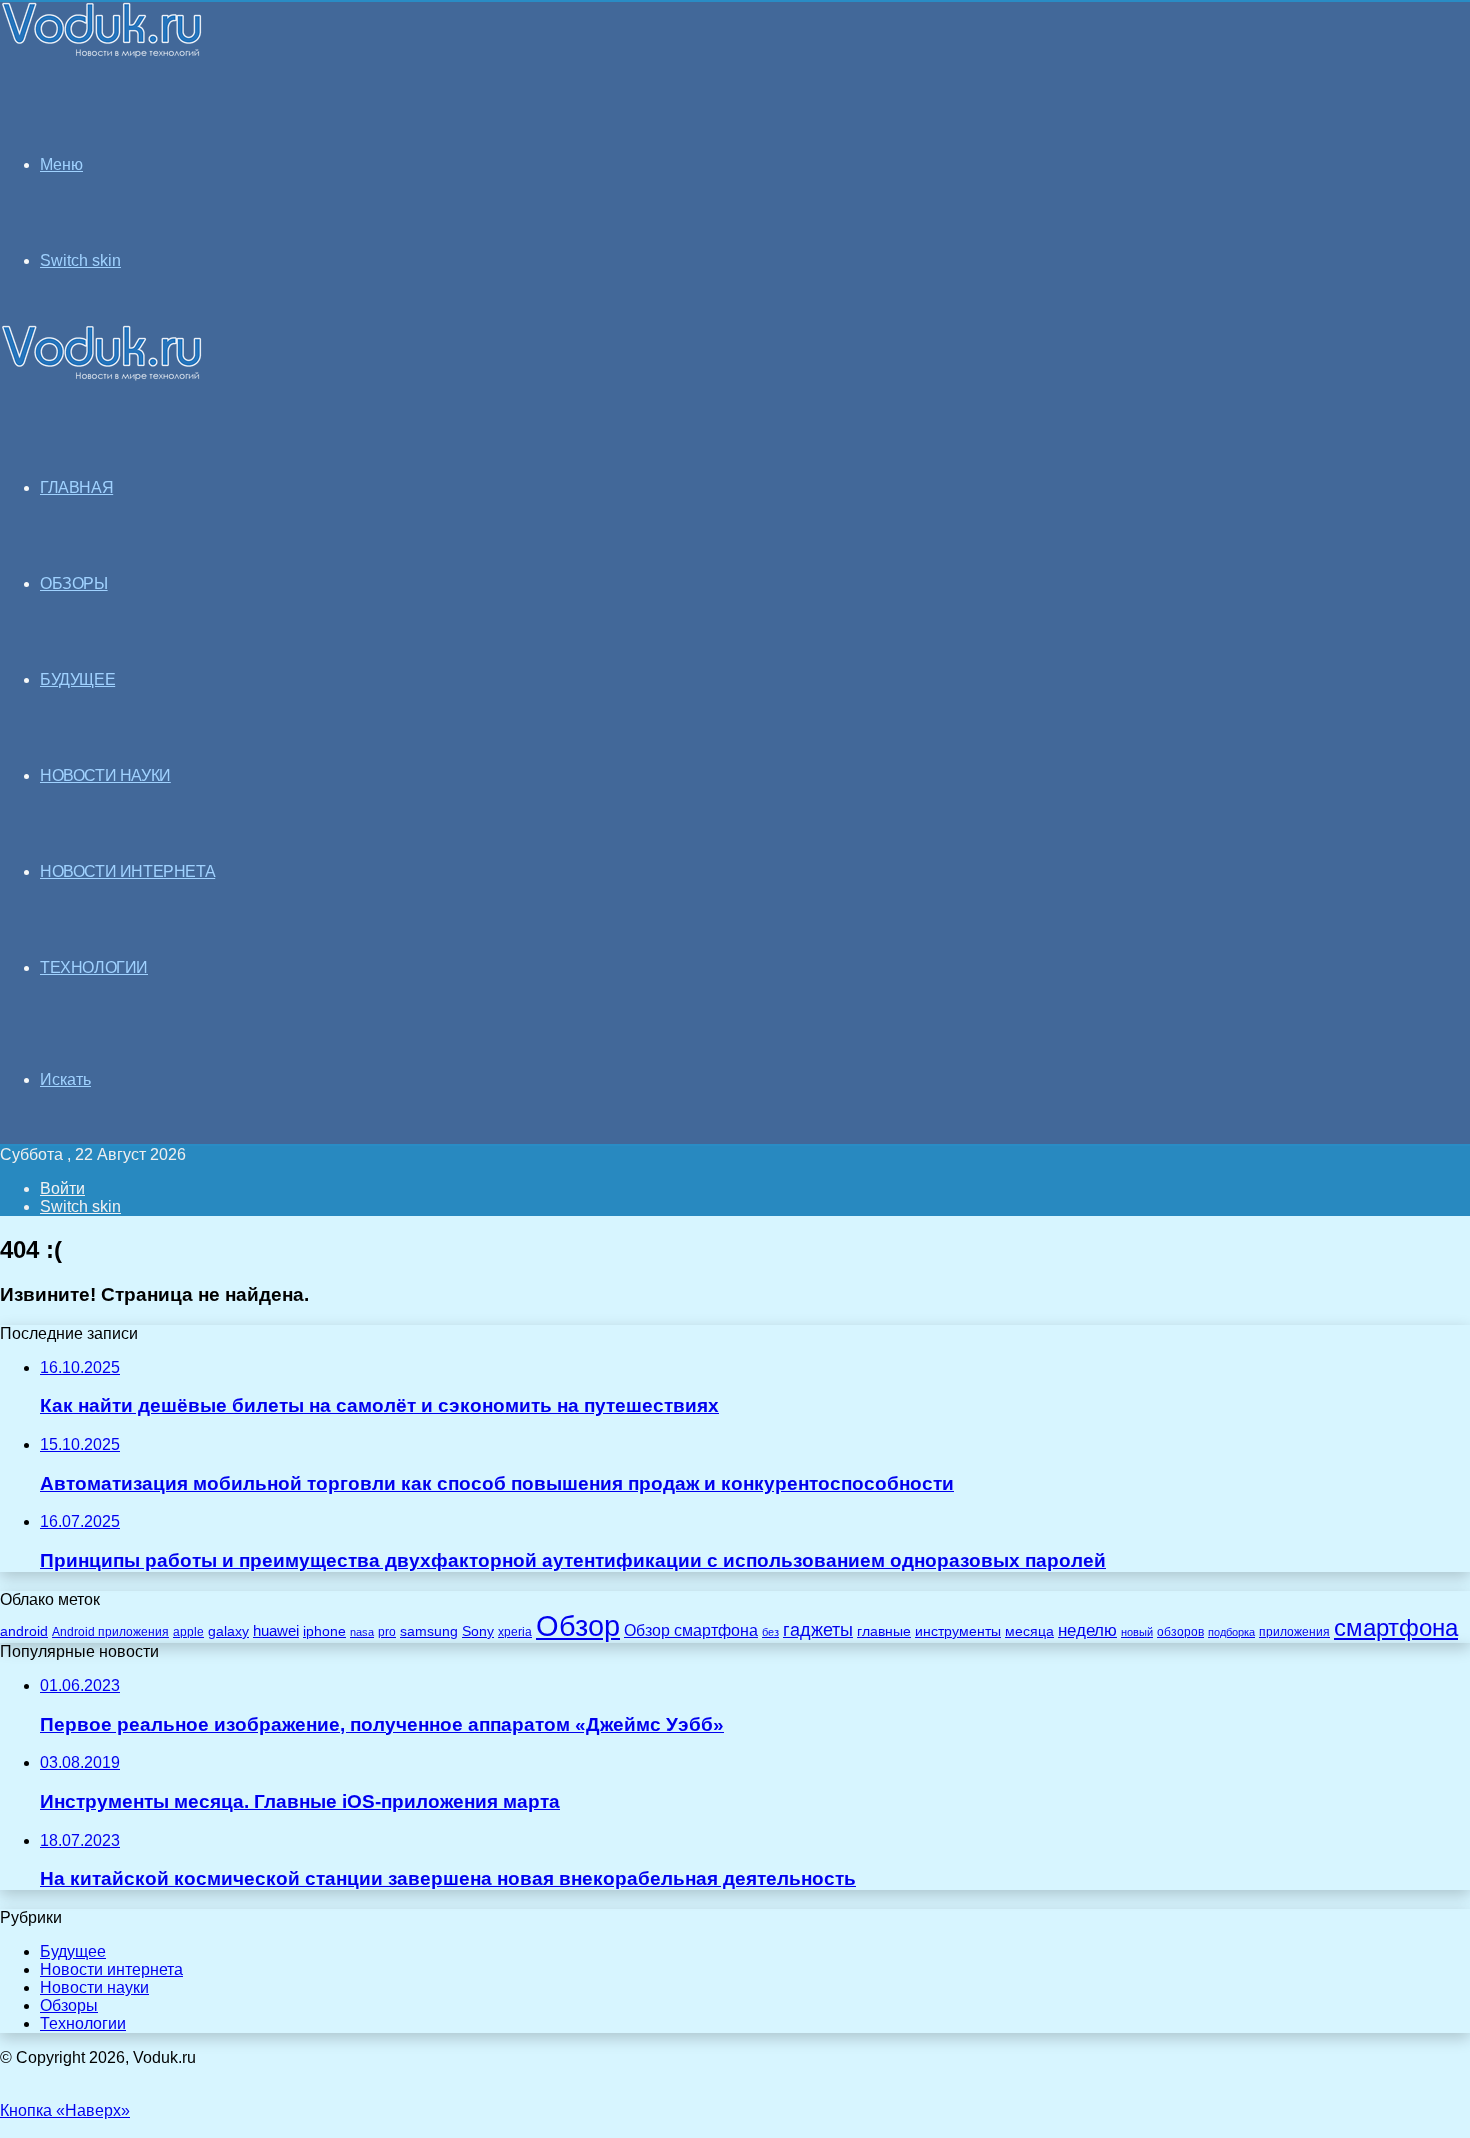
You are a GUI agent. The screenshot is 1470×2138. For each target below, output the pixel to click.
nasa (362, 1632)
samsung (429, 1631)
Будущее (73, 1951)
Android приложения (110, 1631)
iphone (324, 1631)
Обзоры (69, 2005)
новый (1137, 1632)
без (770, 1632)
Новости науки (94, 1987)
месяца (1029, 1631)
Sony (478, 1631)
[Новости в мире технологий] (102, 52)
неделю (1087, 1630)
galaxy (228, 1631)
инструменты (958, 1631)
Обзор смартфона (691, 1630)
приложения (1294, 1631)
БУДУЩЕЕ (77, 679)
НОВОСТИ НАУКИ (105, 775)
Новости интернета (127, 871)
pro (387, 1632)
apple (188, 1631)
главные (884, 1631)
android (24, 1631)
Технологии (83, 2023)
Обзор (578, 1625)
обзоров (1180, 1631)
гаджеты (818, 1630)
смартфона (1396, 1627)
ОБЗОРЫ (74, 583)
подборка (1231, 1632)
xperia (515, 1632)
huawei (276, 1631)
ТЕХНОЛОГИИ (94, 967)
